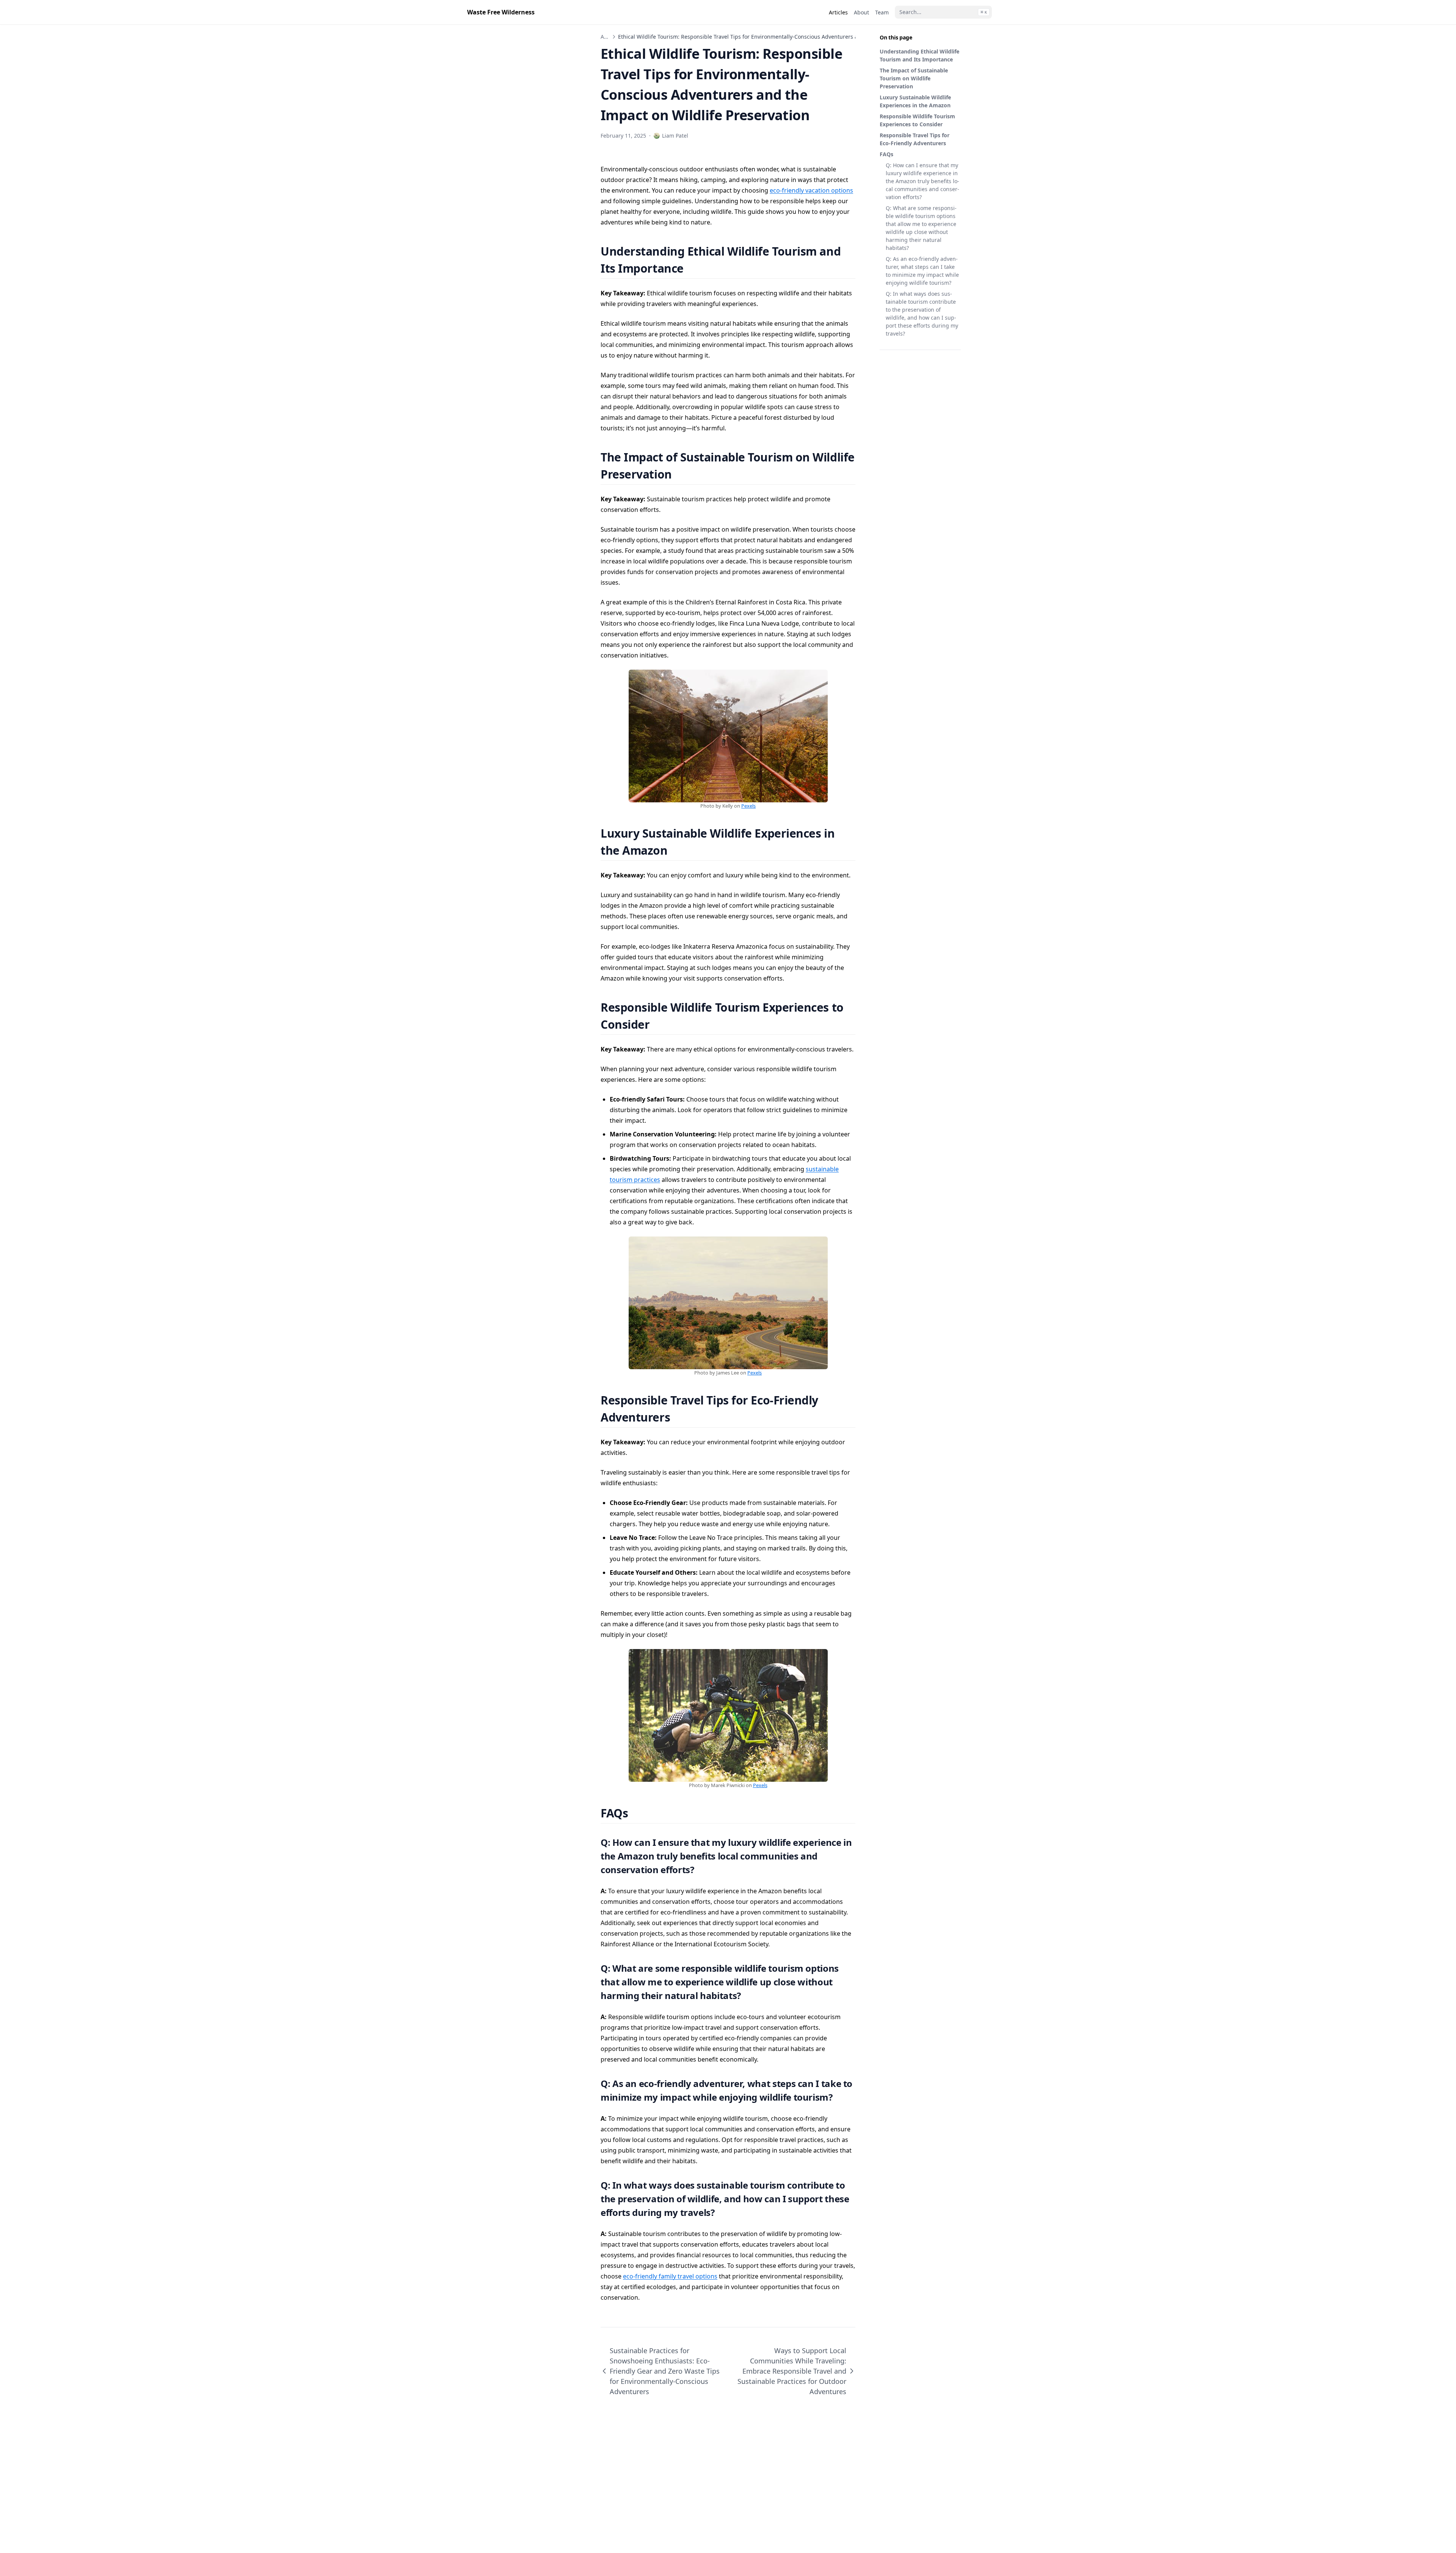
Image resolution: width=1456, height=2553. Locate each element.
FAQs (886, 154)
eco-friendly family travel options (670, 2276)
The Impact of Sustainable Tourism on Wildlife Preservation (914, 78)
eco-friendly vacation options (811, 190)
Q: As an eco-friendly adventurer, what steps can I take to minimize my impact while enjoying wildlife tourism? (922, 271)
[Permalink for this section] (693, 268)
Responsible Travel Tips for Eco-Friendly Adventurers (915, 139)
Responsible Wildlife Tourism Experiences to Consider (917, 120)
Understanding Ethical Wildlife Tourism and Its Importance (919, 55)
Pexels (748, 806)
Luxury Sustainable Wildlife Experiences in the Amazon (915, 101)
